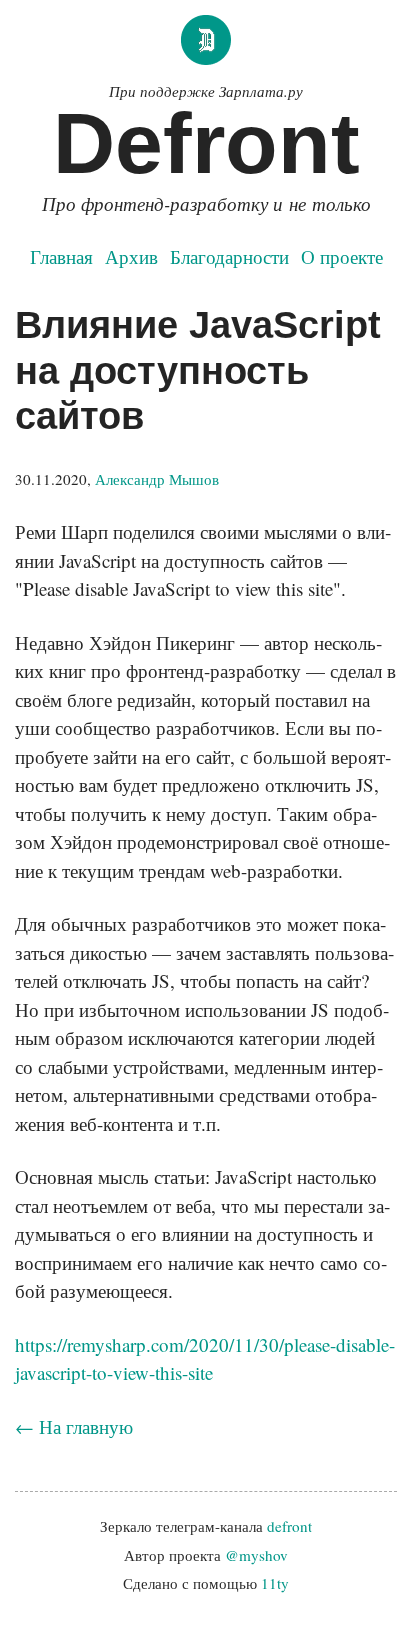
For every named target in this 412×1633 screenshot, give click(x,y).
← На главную (74, 1426)
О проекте (342, 256)
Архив (131, 256)
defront (289, 1526)
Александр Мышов (157, 479)
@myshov (256, 1555)
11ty (275, 1583)
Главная (61, 256)
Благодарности (229, 256)
